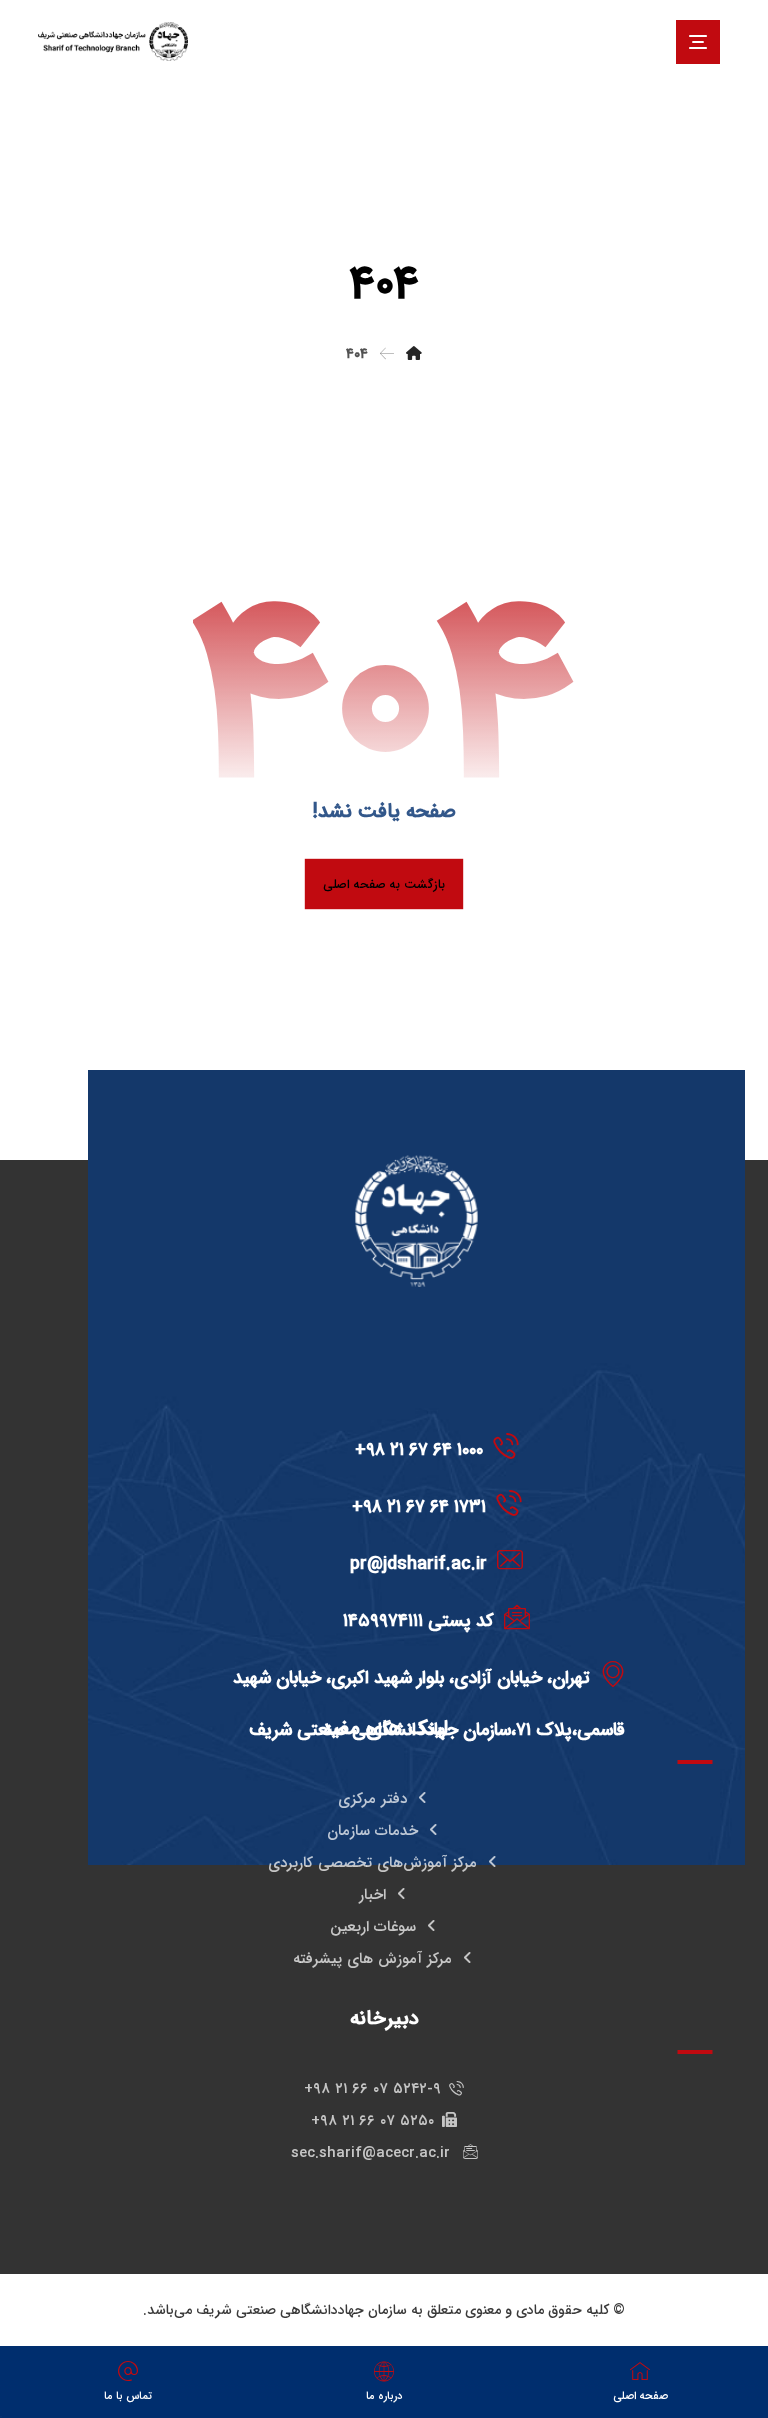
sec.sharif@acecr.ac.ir (373, 2153)
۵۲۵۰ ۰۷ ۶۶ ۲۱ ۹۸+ (372, 2121)
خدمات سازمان (372, 1831)
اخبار (372, 1895)
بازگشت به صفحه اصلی (384, 884)
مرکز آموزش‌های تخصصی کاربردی (372, 1863)
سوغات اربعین (373, 1927)
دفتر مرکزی (372, 1799)
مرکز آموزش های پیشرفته (372, 1959)
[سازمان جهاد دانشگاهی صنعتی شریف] (113, 41)
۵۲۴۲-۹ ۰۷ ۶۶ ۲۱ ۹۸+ (372, 2089)
